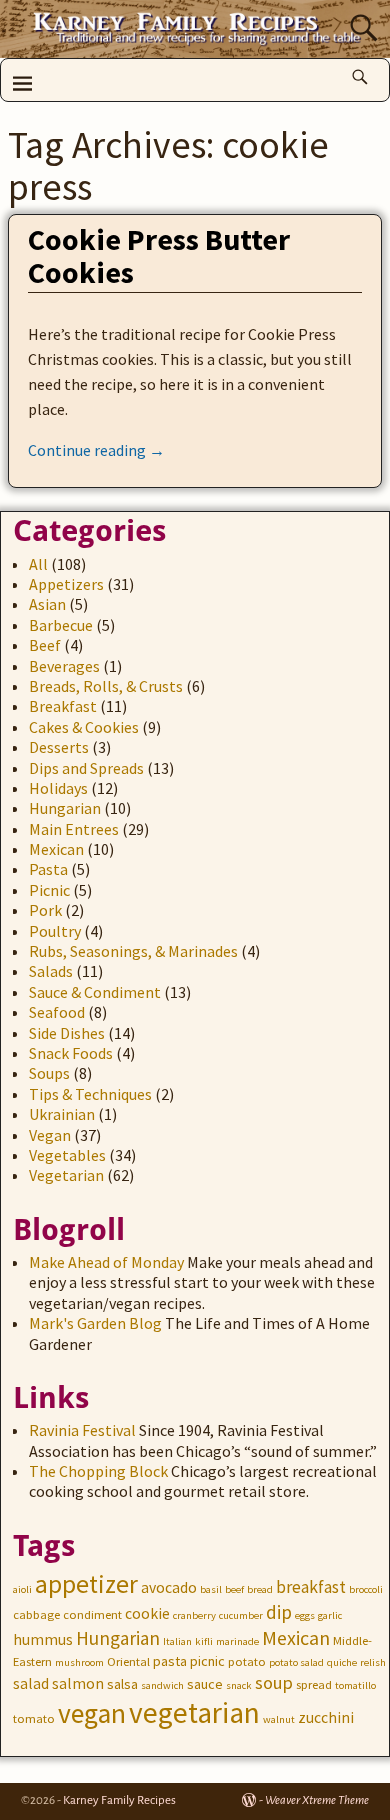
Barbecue (61, 625)
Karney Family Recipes (119, 1800)
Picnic (49, 890)
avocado (169, 1587)
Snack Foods (71, 1053)
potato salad (296, 1662)
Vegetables (67, 1155)
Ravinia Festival (82, 1430)
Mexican (56, 849)
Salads (51, 971)
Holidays (58, 788)
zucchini (326, 1717)
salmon (78, 1683)
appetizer (86, 1584)
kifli (204, 1641)
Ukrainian (62, 1114)
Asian (47, 604)
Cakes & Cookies (84, 727)
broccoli (366, 1589)
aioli (22, 1589)
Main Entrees (74, 829)
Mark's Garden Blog (95, 1323)
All (38, 564)
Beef (45, 645)
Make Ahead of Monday (106, 1262)
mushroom (79, 1662)
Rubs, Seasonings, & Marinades (133, 951)
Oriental (128, 1661)
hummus (43, 1639)
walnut (279, 1719)
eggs (305, 1615)
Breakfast (63, 706)
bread (260, 1589)
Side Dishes (67, 1033)
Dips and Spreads (86, 768)
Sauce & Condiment (95, 992)
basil (211, 1589)
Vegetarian (66, 1175)
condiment (92, 1614)
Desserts (59, 747)
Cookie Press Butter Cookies (159, 255)
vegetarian (194, 1712)
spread (314, 1684)
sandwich (162, 1685)
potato (247, 1661)
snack (239, 1685)
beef (234, 1589)
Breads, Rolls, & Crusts (106, 686)
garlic (330, 1615)
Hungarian (65, 808)
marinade (237, 1641)
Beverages (64, 666)
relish (373, 1662)
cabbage (36, 1614)
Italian (177, 1641)
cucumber (241, 1615)
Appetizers (66, 584)
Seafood (57, 1012)
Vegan (50, 1135)
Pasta (48, 869)
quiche (342, 1662)
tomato (34, 1718)
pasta (170, 1661)
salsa (122, 1684)
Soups (49, 1073)
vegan (92, 1713)
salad (31, 1683)
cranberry (194, 1615)
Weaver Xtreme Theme (317, 1800)
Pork (45, 910)
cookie (147, 1613)
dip (279, 1612)
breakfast (311, 1587)
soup (274, 1682)
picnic (207, 1661)
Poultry (55, 931)
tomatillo (355, 1685)
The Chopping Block (98, 1471)
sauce (205, 1684)
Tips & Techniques (90, 1094)
